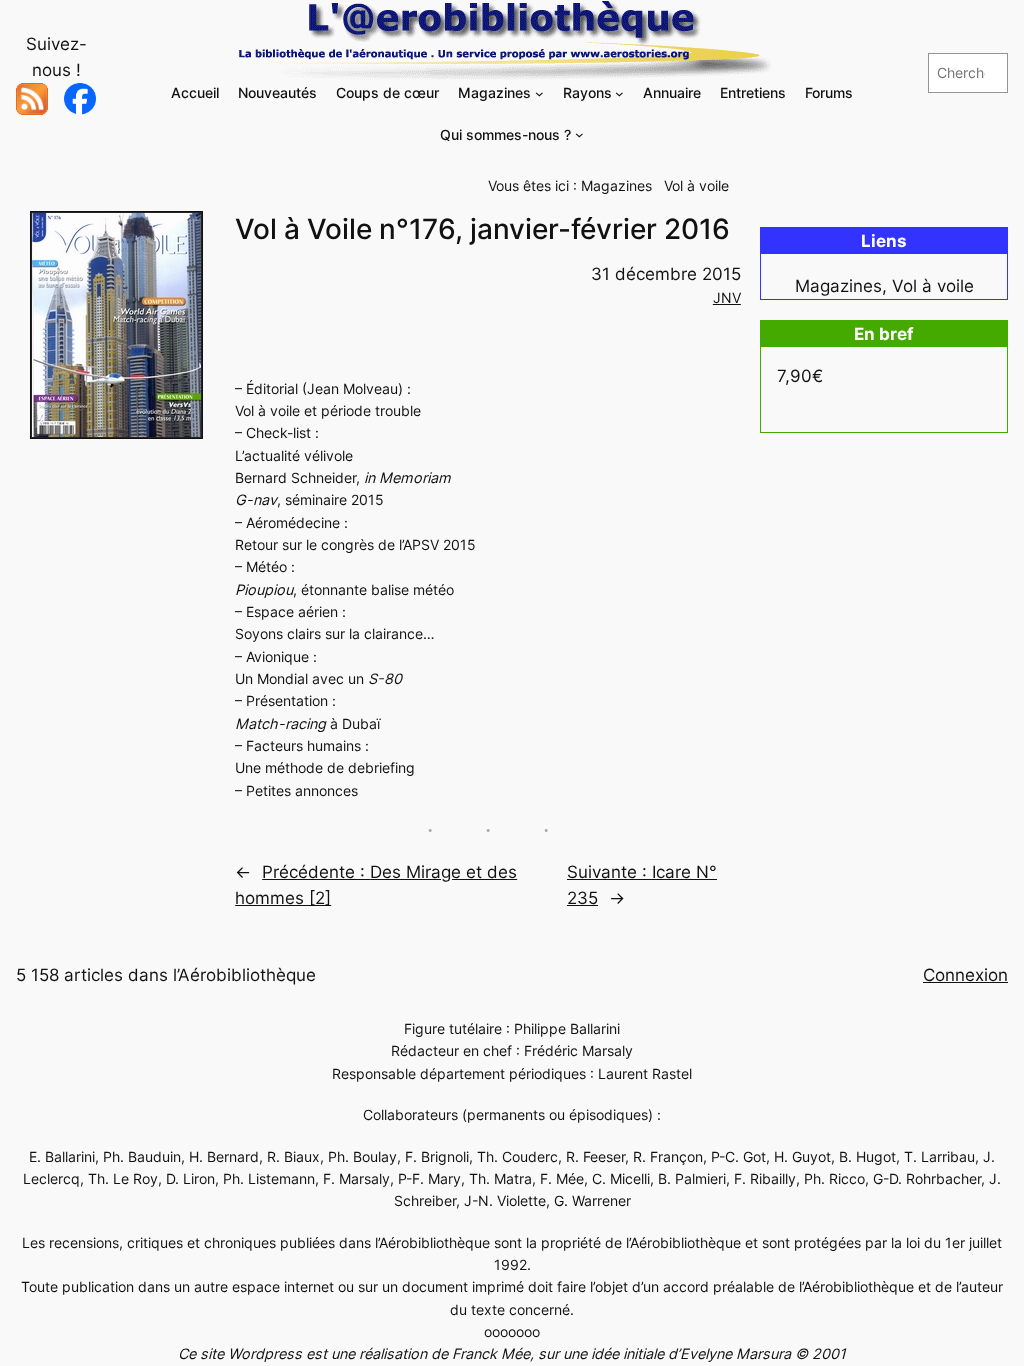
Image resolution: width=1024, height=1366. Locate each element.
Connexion (965, 975)
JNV (727, 297)
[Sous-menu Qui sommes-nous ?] (579, 134)
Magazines (616, 185)
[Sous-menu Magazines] (539, 93)
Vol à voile (696, 185)
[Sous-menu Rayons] (619, 93)
